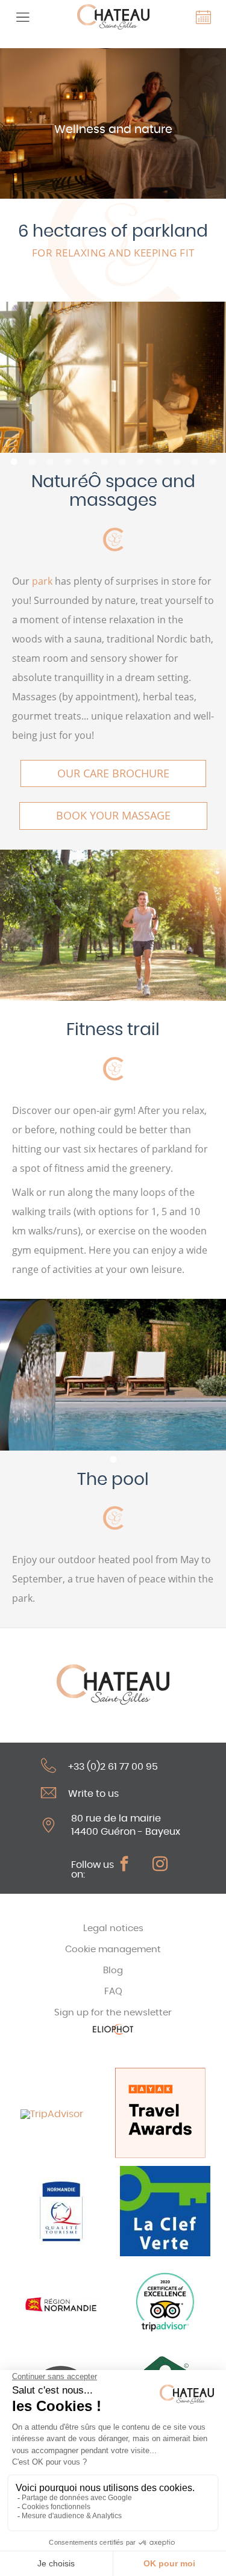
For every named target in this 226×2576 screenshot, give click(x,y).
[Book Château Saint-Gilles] (203, 17)
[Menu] (23, 17)
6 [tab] (104, 462)
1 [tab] (14, 462)
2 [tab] (32, 462)
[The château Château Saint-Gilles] (113, 17)
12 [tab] (213, 462)
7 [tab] (122, 462)
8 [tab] (140, 462)
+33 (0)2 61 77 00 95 (113, 1767)
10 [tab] (177, 462)
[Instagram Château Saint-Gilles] (166, 1864)
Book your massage (113, 815)
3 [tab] (50, 462)
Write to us (93, 1794)
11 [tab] (195, 462)
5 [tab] (86, 462)
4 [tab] (68, 462)
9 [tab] (159, 462)
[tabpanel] (113, 377)
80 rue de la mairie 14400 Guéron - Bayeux (126, 1825)
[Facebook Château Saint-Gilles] (130, 1864)
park (42, 581)
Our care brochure (113, 773)
